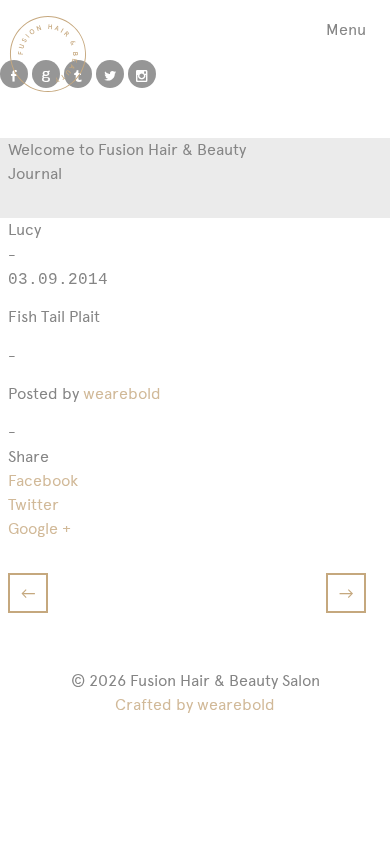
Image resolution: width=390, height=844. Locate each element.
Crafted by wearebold (195, 704)
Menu (346, 29)
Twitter (33, 504)
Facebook (43, 480)
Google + (39, 528)
